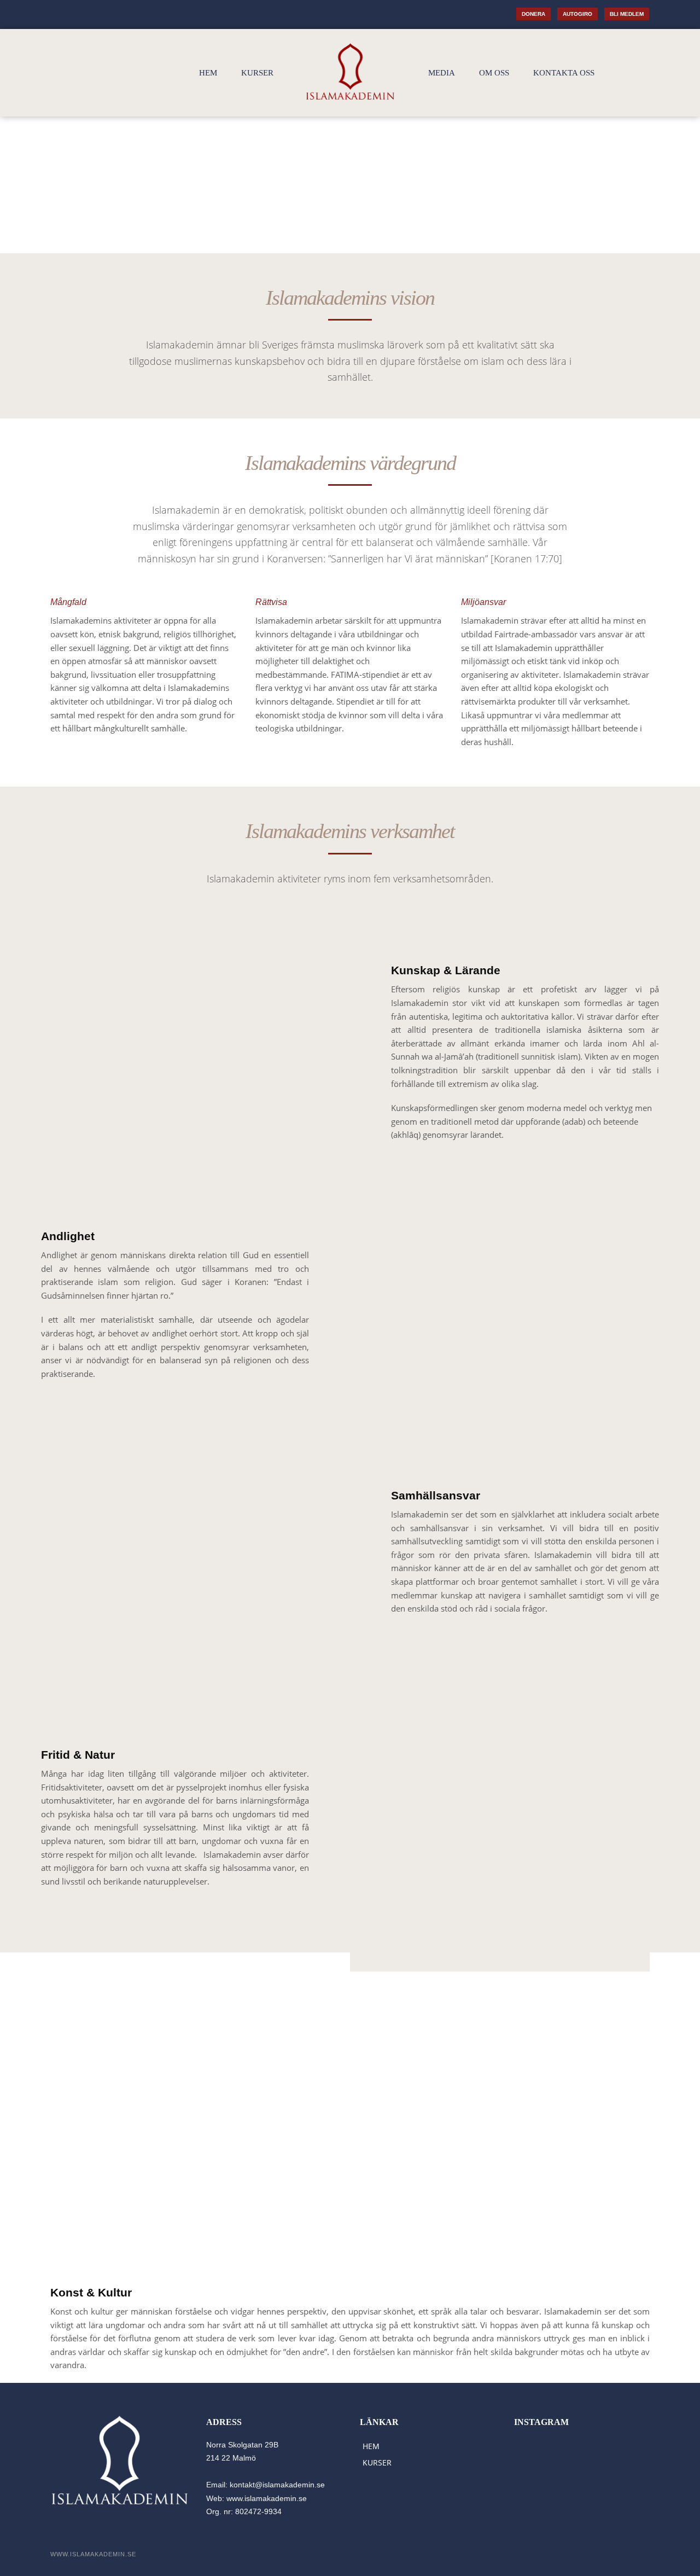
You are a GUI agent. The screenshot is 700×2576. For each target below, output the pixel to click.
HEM (208, 73)
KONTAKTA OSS (564, 73)
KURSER (257, 73)
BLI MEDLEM (627, 14)
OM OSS (494, 73)
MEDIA (442, 73)
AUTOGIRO (577, 14)
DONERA (533, 14)
